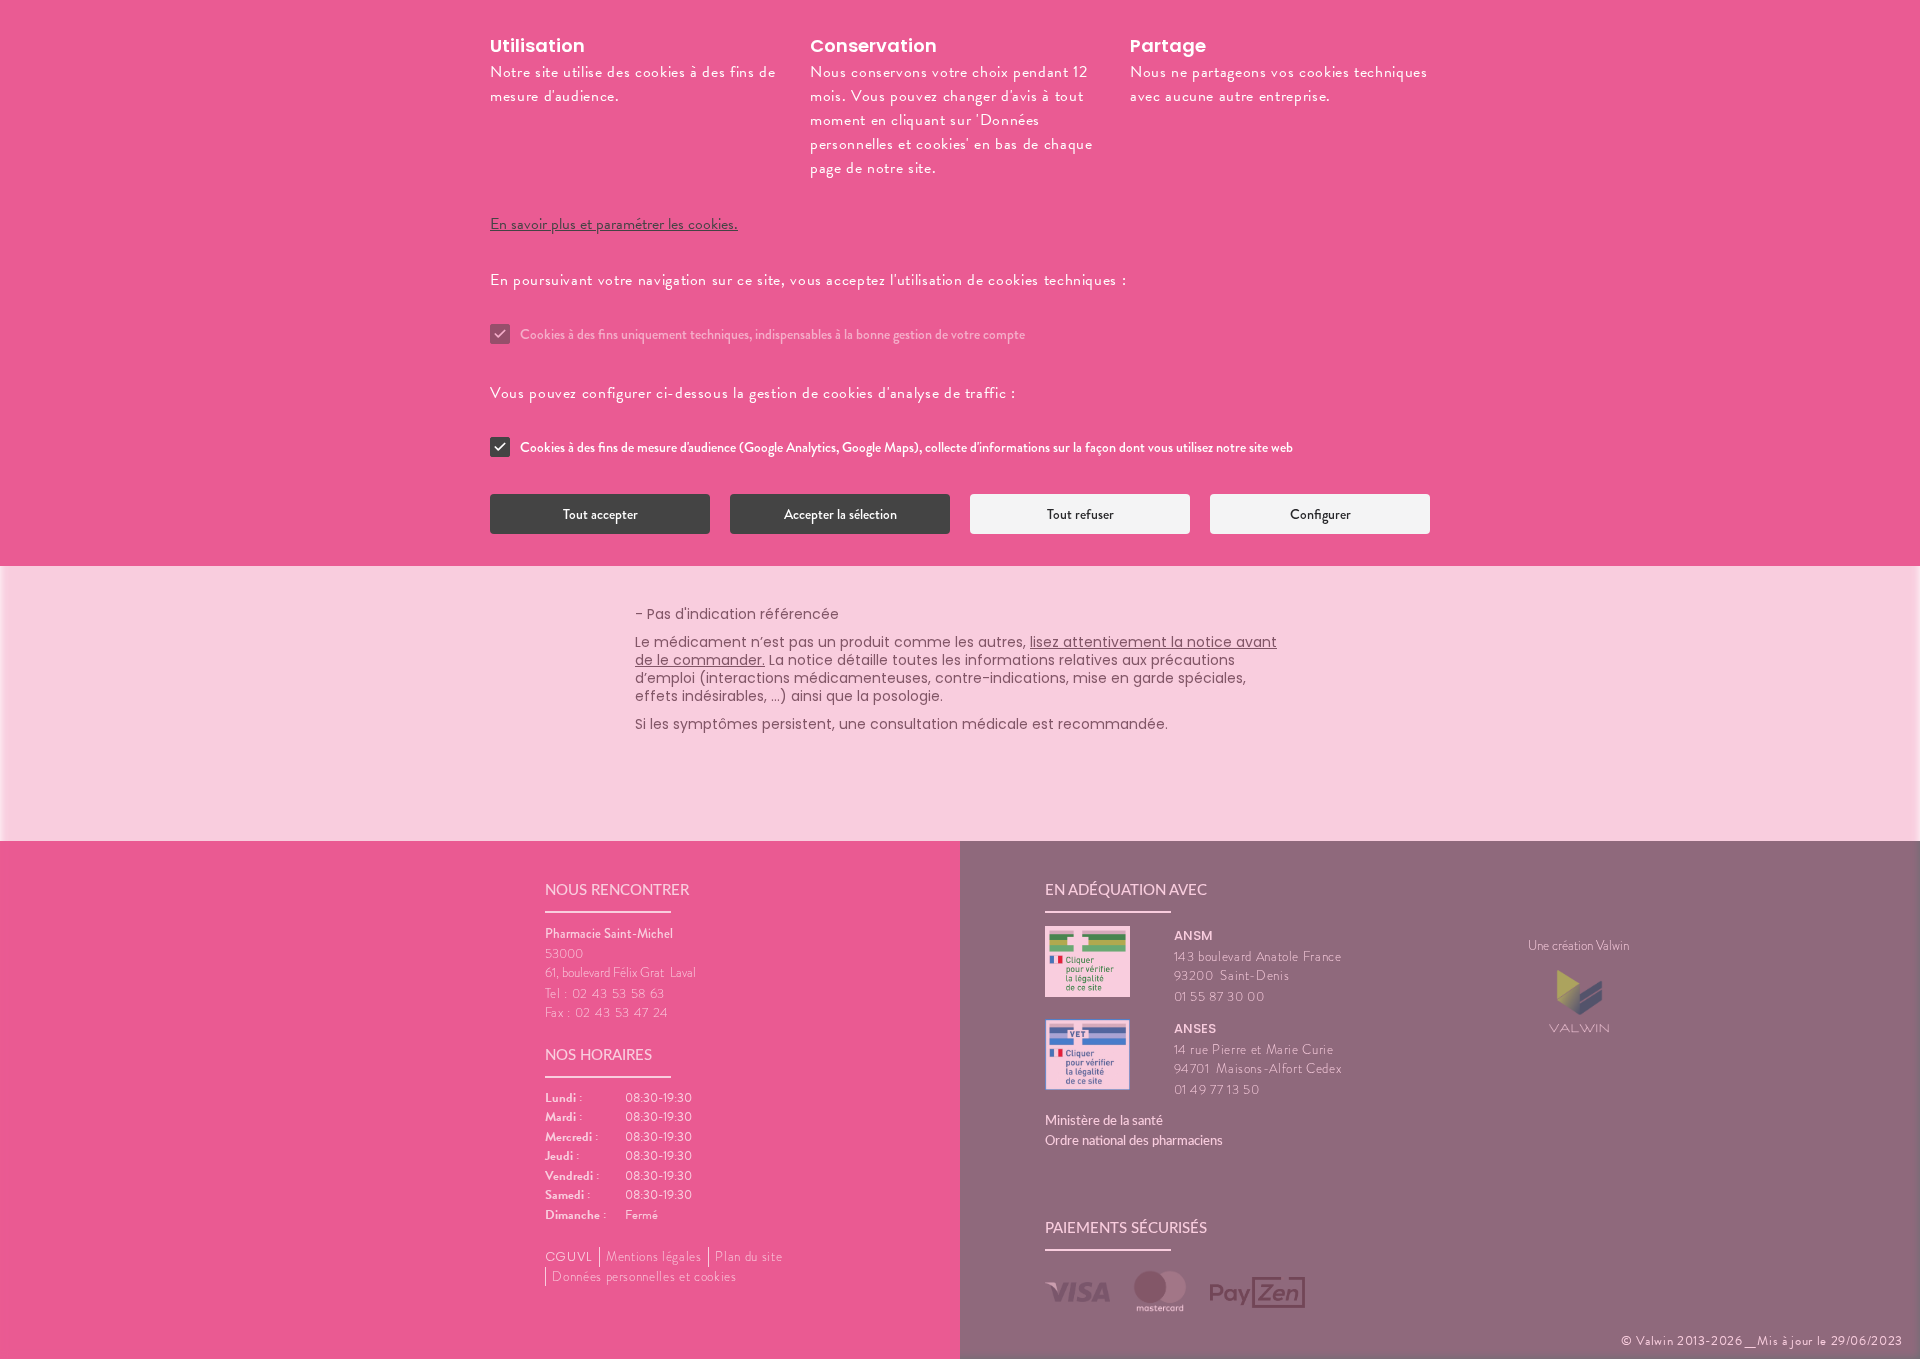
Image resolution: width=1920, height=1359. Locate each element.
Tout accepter (600, 514)
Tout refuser (1080, 514)
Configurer (1320, 514)
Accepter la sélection (840, 514)
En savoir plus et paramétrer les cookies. (614, 224)
